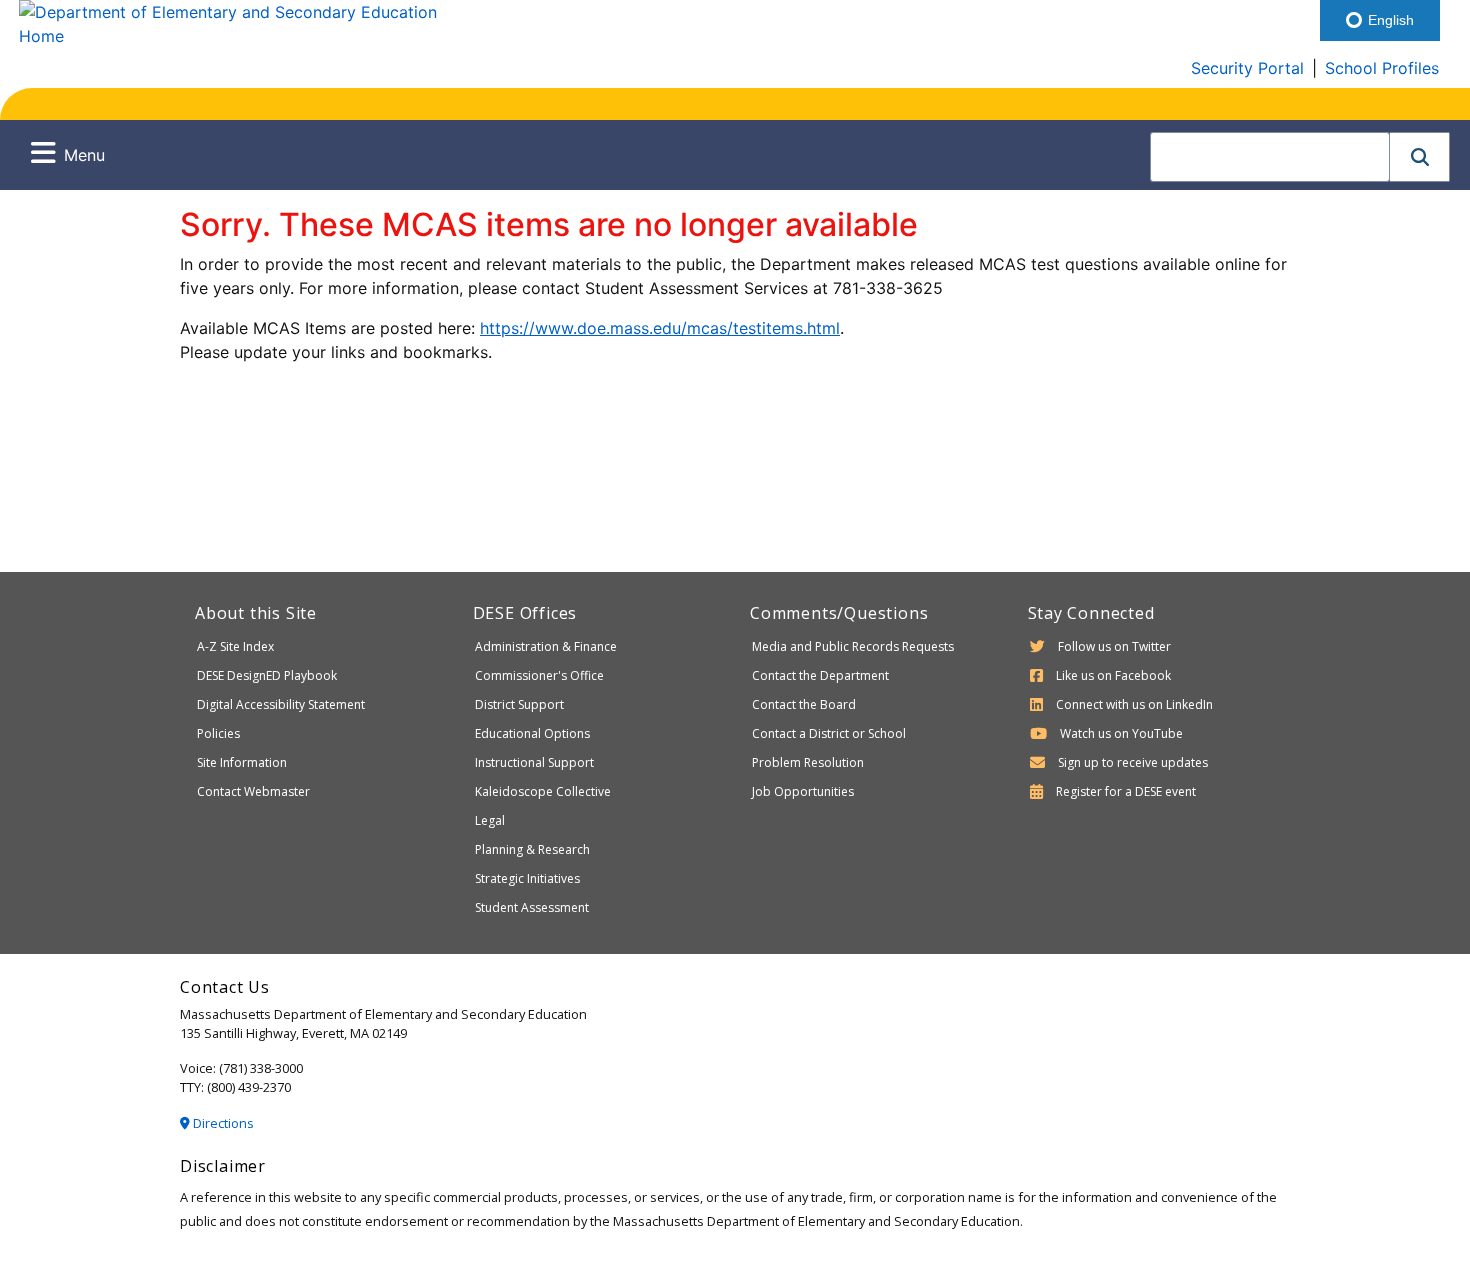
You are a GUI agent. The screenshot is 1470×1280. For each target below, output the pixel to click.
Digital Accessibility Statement (281, 704)
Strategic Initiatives (527, 878)
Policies (218, 733)
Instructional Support (534, 762)
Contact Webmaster (253, 791)
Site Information (242, 762)
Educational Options (532, 733)
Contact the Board (804, 704)
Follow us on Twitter (1114, 646)
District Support (519, 704)
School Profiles (1382, 68)
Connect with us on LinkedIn (1134, 704)
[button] (1420, 157)
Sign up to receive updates (1133, 762)
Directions (222, 1123)
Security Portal (1247, 68)
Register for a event (1126, 791)
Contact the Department (820, 675)
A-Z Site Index (235, 646)
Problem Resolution (808, 762)
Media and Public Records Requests (853, 646)
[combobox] (1270, 157)
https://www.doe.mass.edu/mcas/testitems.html (660, 328)
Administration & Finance (546, 646)
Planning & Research (532, 849)
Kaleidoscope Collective (543, 791)
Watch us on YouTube (1121, 733)
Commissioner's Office (539, 675)
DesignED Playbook (267, 675)
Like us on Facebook (1113, 675)
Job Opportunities (803, 791)
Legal (490, 820)
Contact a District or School (829, 733)
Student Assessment (532, 907)
